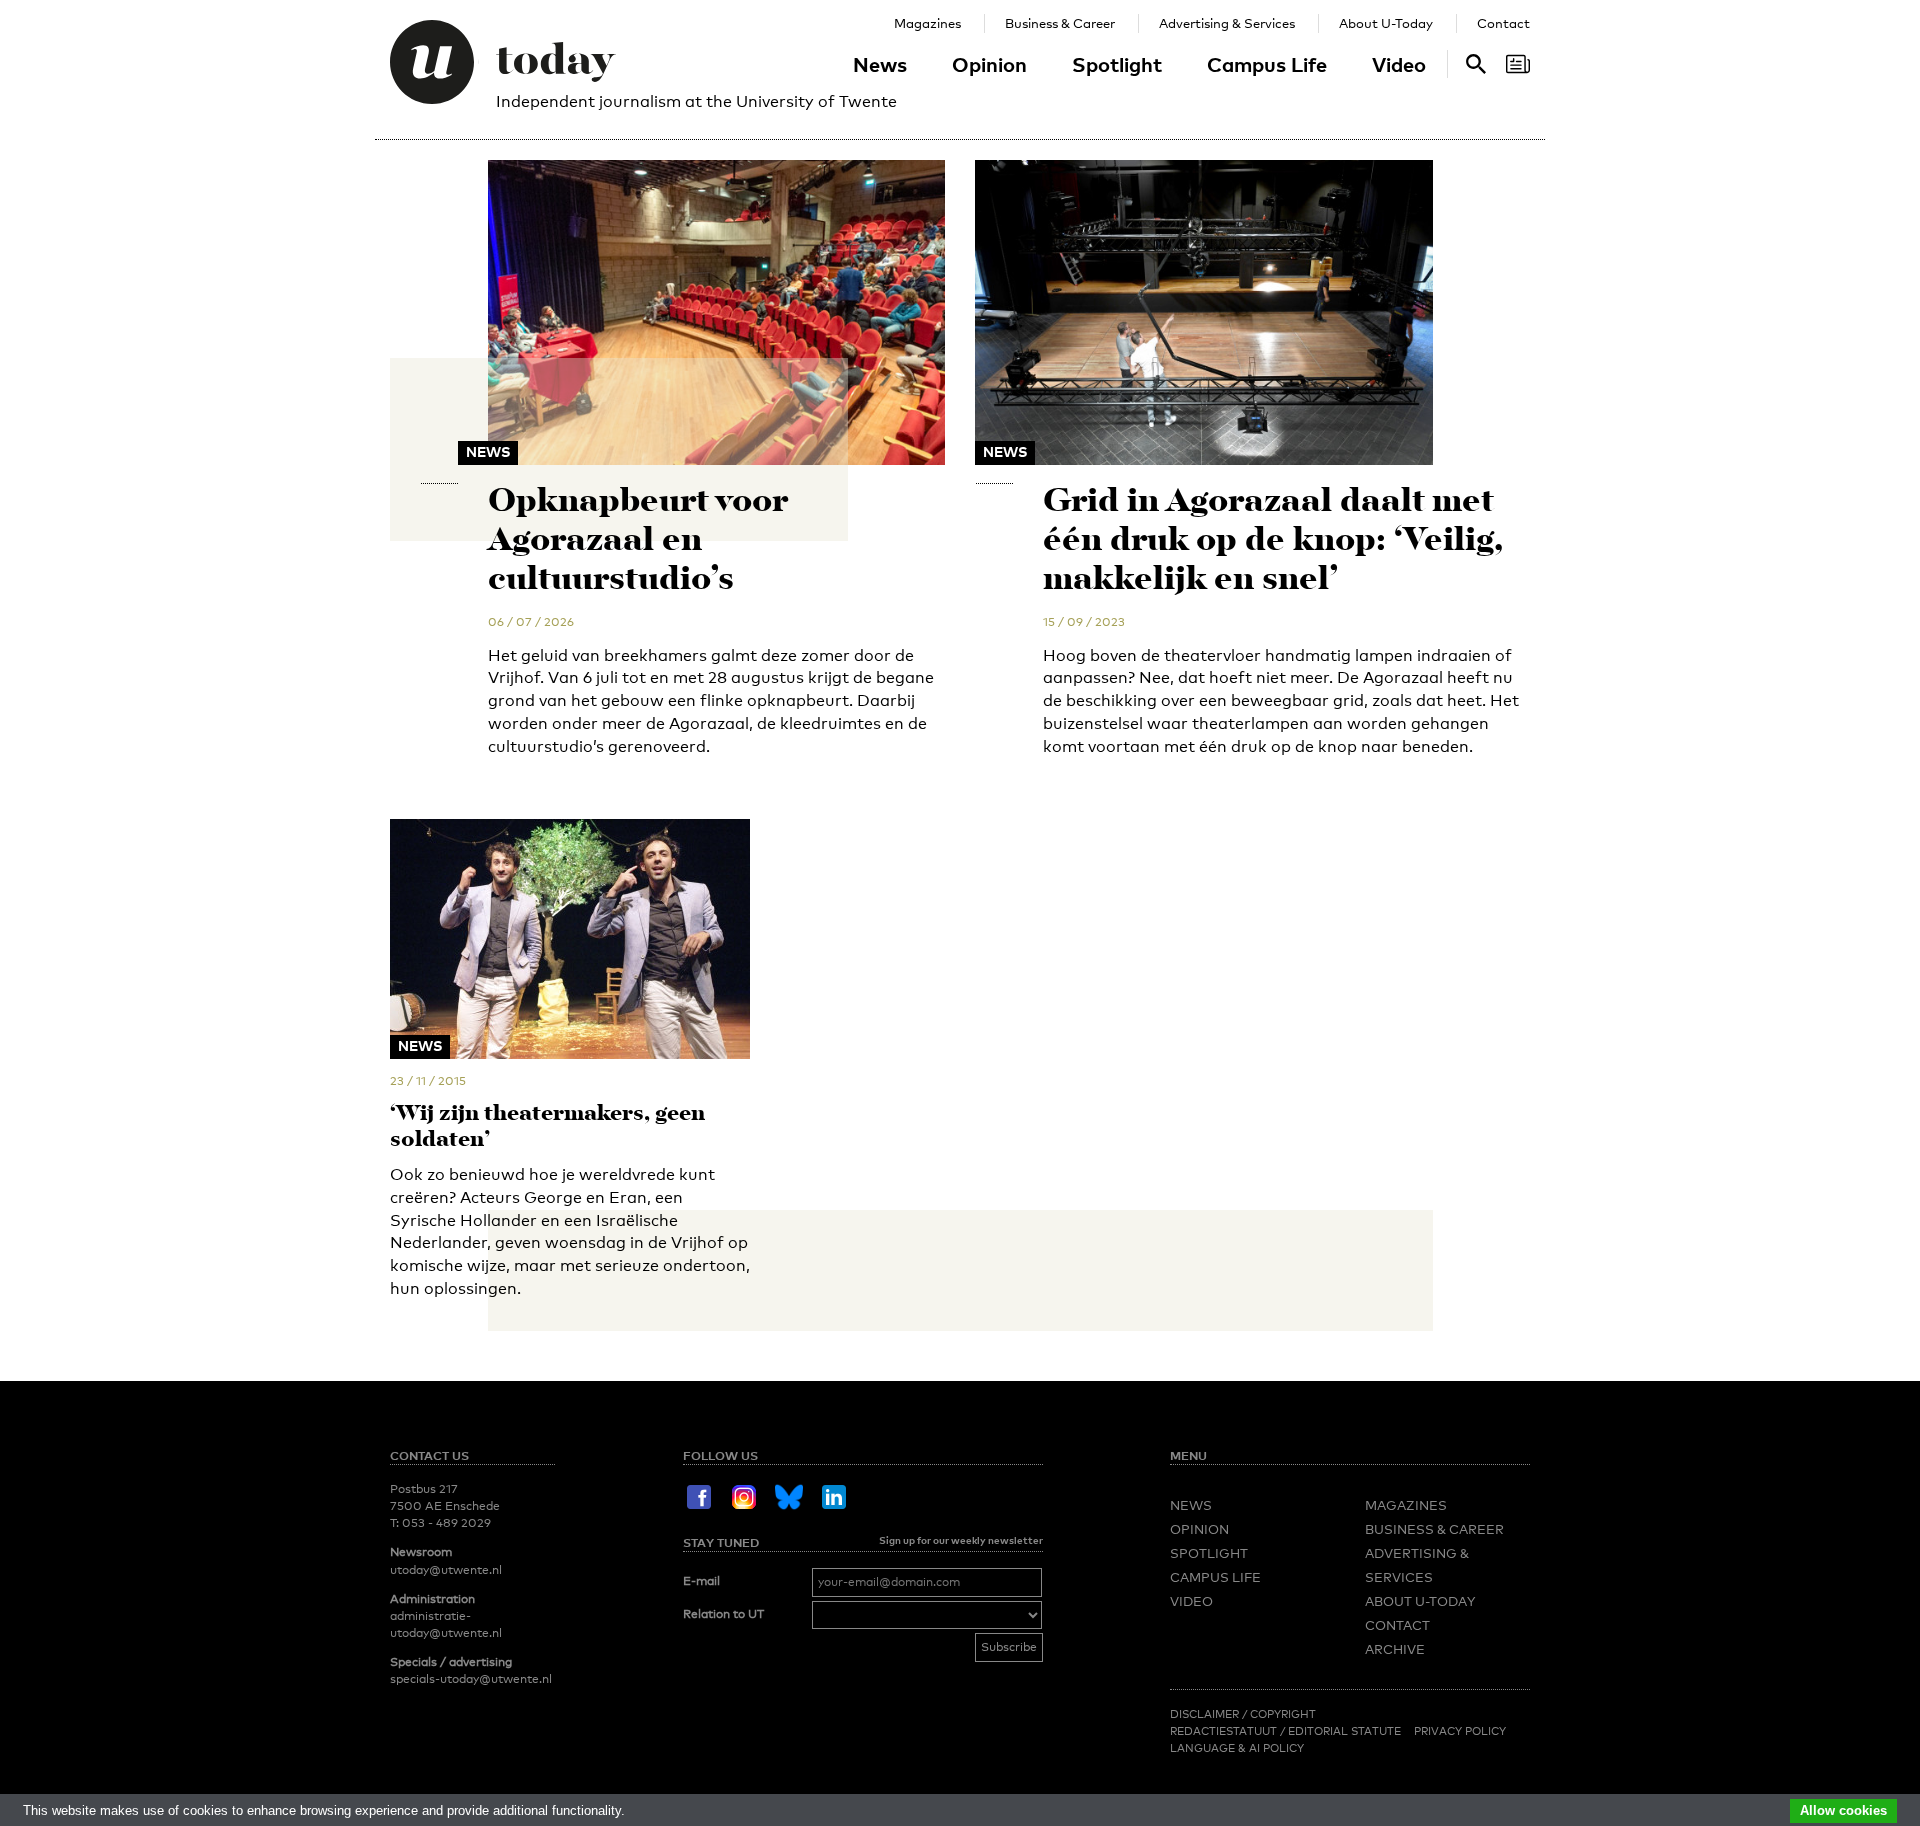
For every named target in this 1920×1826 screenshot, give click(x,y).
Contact (1503, 23)
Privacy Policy (1460, 1731)
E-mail (701, 1581)
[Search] (1518, 64)
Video (1399, 64)
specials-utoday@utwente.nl (471, 1679)
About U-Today (1386, 23)
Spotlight (1117, 64)
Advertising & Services (1227, 23)
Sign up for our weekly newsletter (961, 1540)
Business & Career (1060, 23)
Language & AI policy (1237, 1748)
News (880, 64)
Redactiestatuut (1225, 1731)
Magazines (927, 23)
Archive (1395, 1649)
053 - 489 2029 (446, 1523)
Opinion (989, 64)
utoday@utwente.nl (446, 1570)
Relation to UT (723, 1614)
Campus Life (1267, 64)
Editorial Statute (1344, 1731)
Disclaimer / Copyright (1243, 1714)
